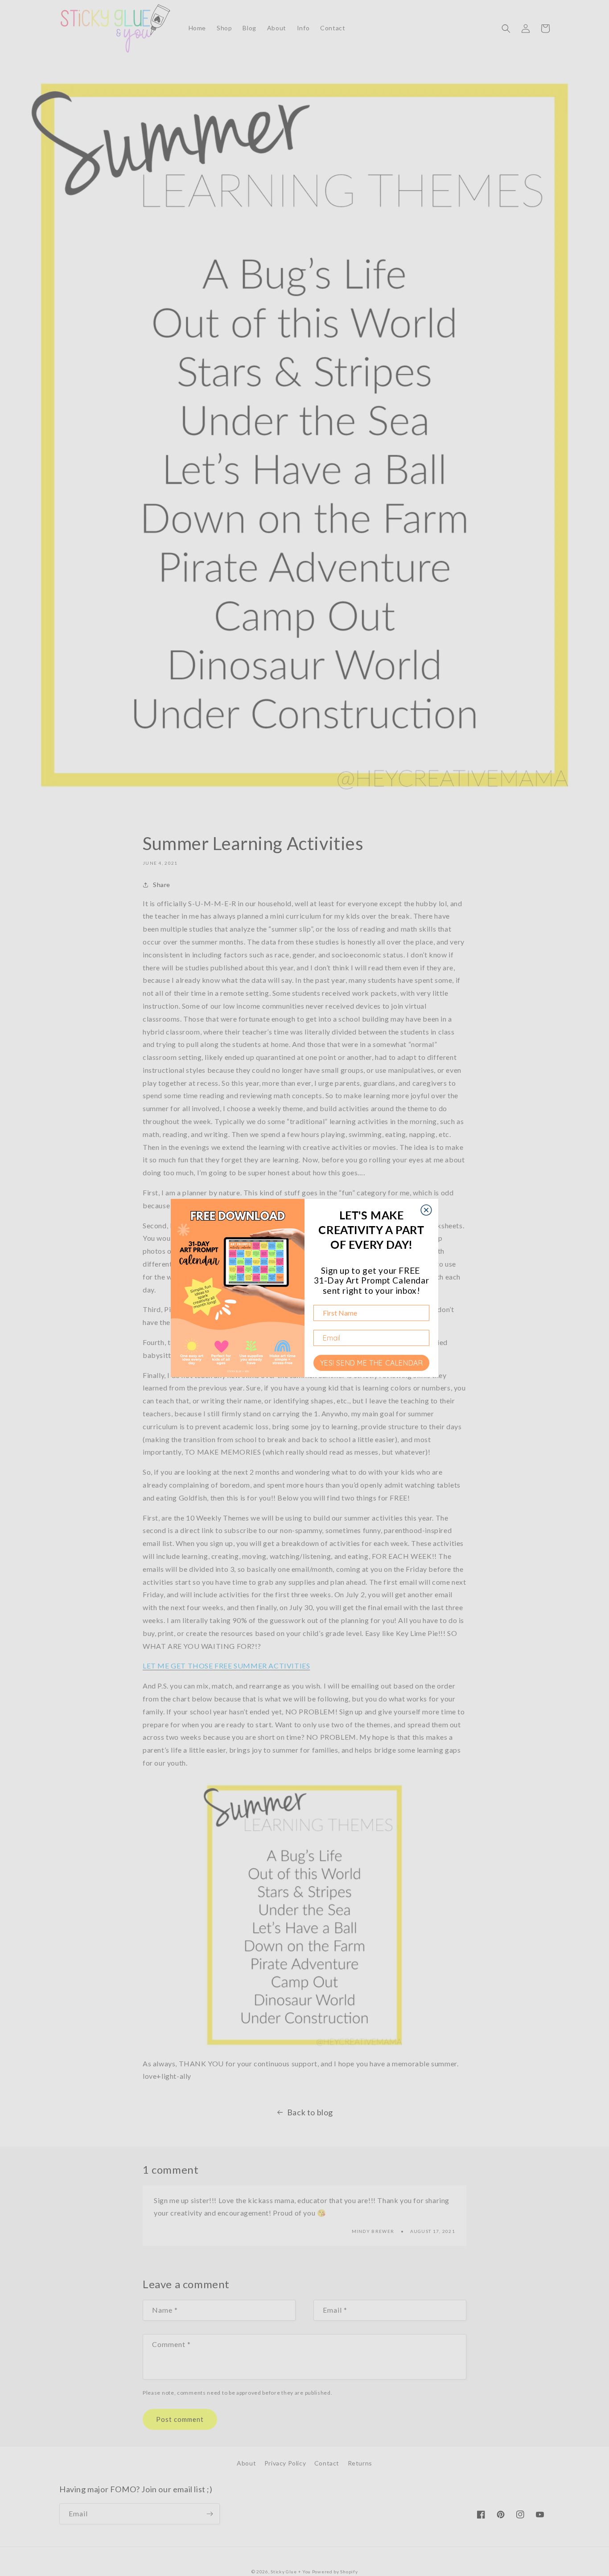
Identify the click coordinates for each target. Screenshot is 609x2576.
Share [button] (162, 885)
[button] (506, 29)
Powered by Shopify (335, 2572)
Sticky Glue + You (291, 2572)
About (246, 2463)
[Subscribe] (210, 2514)
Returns (360, 2463)
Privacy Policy (285, 2463)
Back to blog (310, 2112)
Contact (327, 2463)
